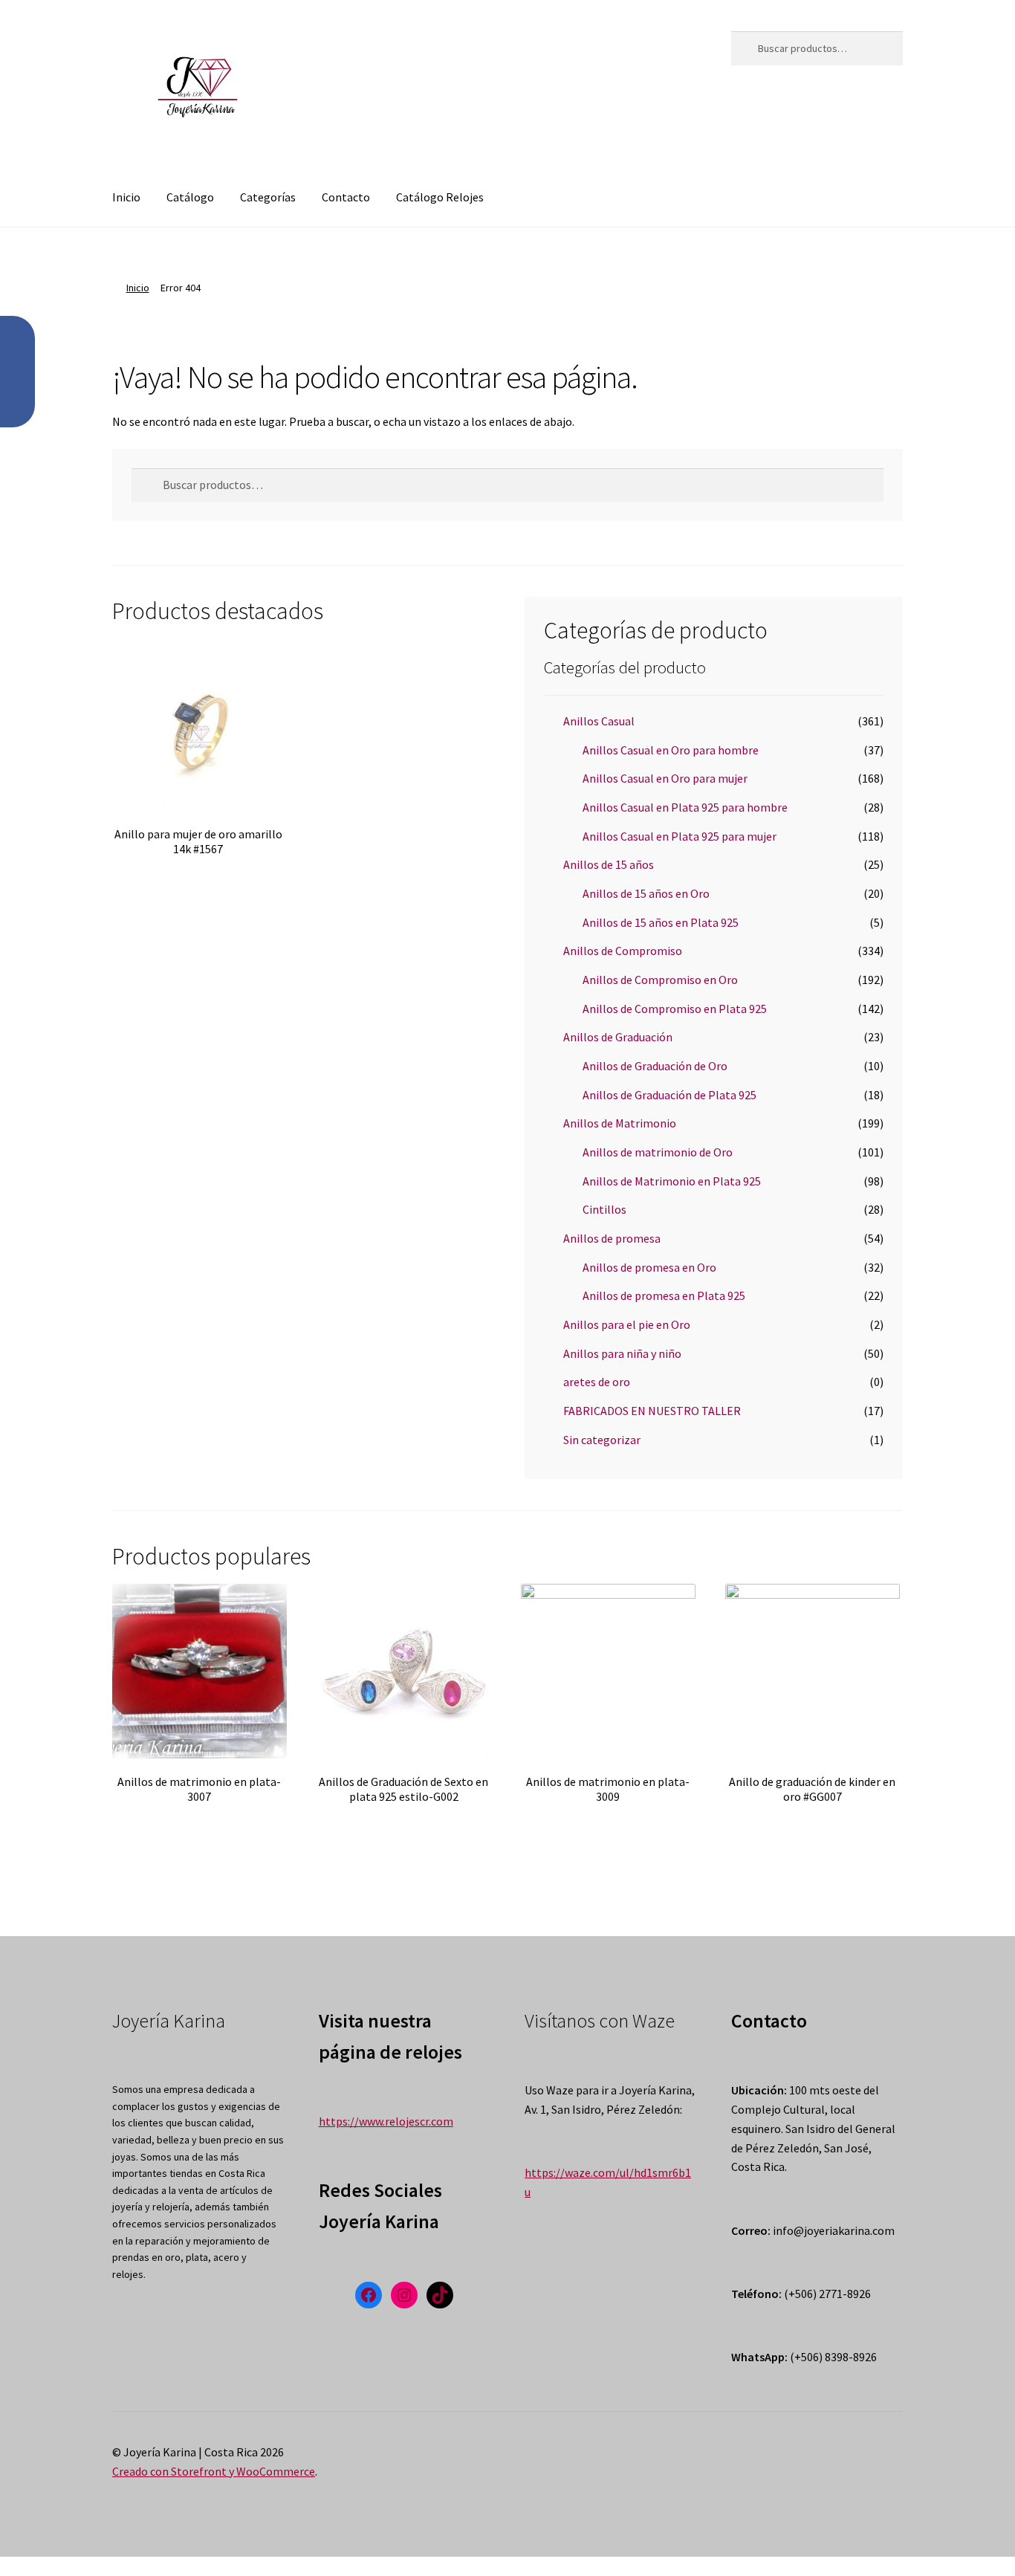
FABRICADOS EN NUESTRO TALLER (652, 1411)
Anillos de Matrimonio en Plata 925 (672, 1181)
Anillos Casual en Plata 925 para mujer (680, 836)
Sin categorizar (602, 1440)
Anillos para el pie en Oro (627, 1324)
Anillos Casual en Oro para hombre (671, 750)
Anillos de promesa (612, 1238)
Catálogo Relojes (440, 197)
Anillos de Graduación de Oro (655, 1066)
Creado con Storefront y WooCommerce (214, 2471)
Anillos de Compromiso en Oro (660, 980)
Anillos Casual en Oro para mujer (665, 778)
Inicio (126, 197)
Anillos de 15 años (609, 864)
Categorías (268, 197)
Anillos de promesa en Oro (649, 1267)
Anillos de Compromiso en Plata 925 (675, 1009)
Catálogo (190, 197)
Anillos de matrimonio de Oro (658, 1152)
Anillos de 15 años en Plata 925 (661, 922)
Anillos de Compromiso (623, 951)
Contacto (346, 197)
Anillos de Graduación (618, 1037)
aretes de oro (597, 1382)
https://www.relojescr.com (386, 2121)
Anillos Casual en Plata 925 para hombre (685, 807)
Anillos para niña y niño (622, 1353)
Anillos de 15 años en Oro (646, 893)
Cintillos (604, 1209)
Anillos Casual (599, 721)
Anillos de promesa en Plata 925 (664, 1295)
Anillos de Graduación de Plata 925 (669, 1095)
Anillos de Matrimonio (620, 1123)
